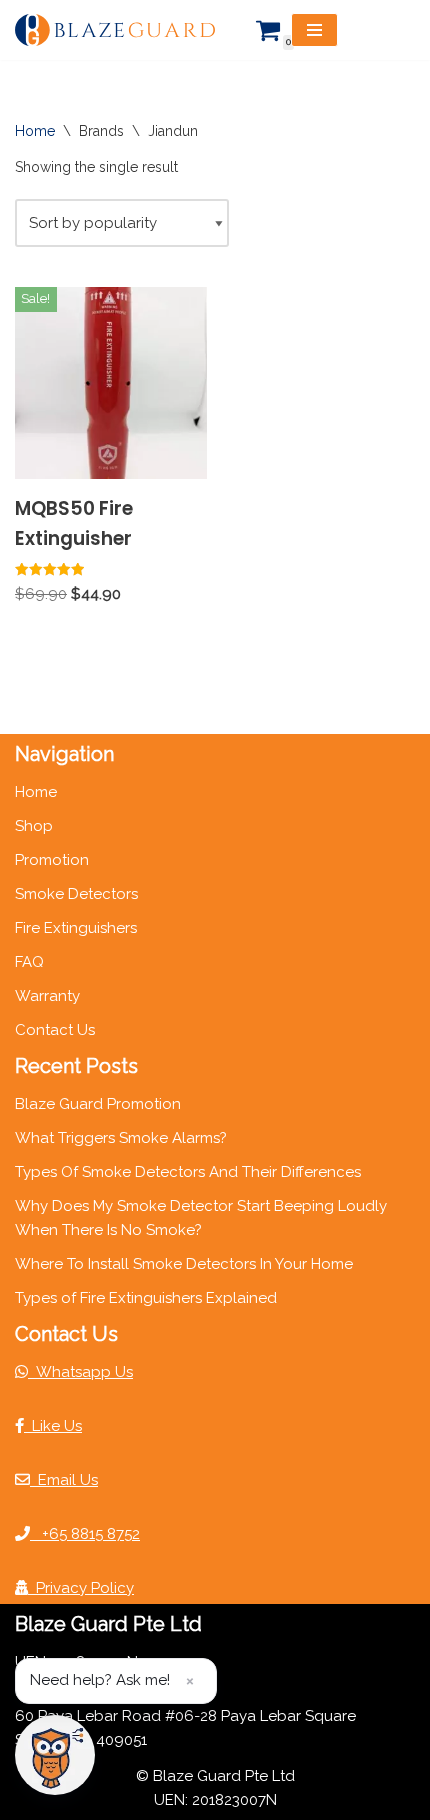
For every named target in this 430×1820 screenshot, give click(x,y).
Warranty (47, 996)
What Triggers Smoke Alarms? (121, 1138)
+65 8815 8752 (85, 1534)
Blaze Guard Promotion (98, 1104)
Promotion (52, 860)
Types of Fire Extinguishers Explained (146, 1298)
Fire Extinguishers (76, 928)
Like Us (53, 1426)
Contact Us (55, 1030)
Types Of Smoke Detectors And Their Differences (188, 1172)
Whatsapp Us (80, 1372)
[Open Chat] (55, 1755)
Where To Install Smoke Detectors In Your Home (184, 1264)
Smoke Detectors (76, 894)
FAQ (29, 962)
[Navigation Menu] (314, 30)
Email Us (64, 1480)
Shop (34, 826)
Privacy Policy (81, 1588)
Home (35, 131)
